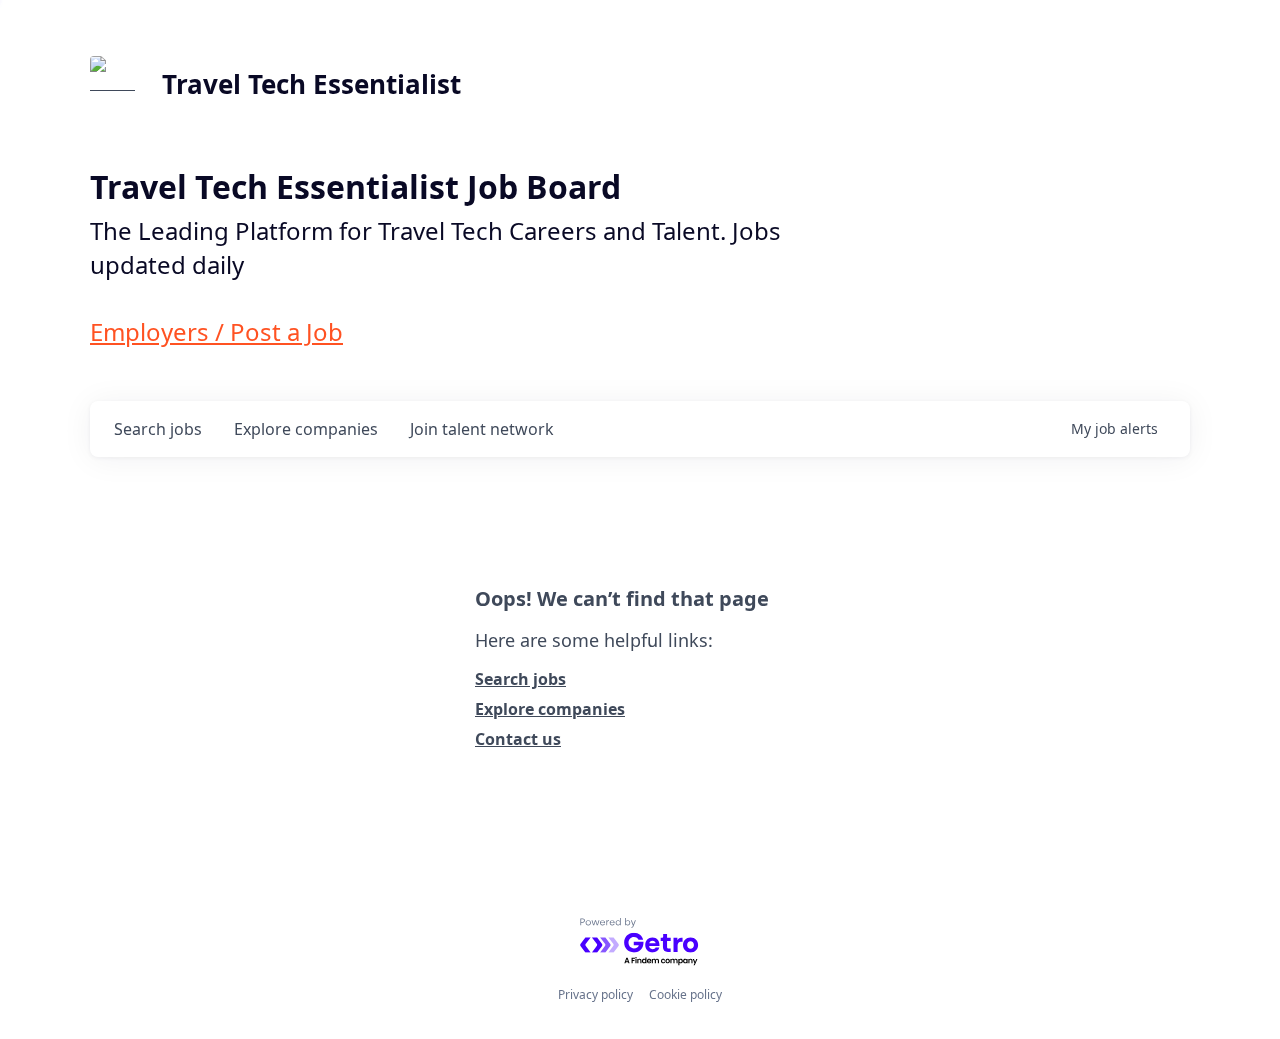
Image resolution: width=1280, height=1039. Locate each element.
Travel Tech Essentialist (311, 84)
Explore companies (550, 709)
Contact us (518, 739)
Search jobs (520, 679)
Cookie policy (685, 994)
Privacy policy (595, 994)
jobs (158, 429)
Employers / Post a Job (216, 331)
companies (306, 429)
